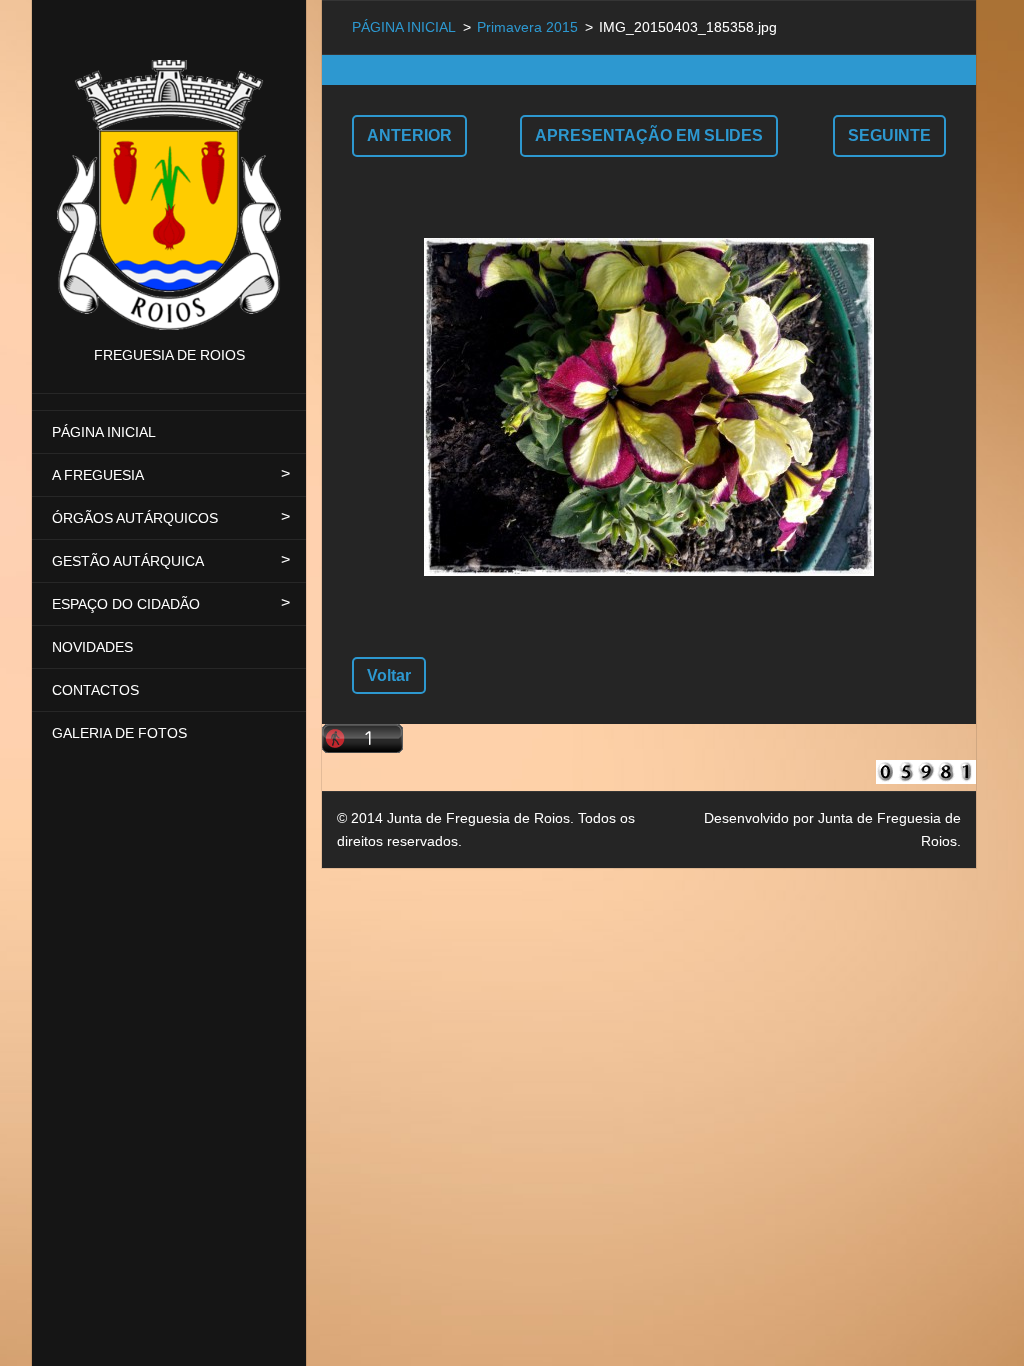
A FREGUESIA (98, 475)
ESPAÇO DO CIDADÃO (126, 604)
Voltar (389, 675)
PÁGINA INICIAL (104, 432)
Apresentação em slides (649, 135)
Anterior (409, 135)
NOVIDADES (92, 647)
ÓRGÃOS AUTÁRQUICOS (135, 518)
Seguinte (889, 135)
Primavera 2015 (527, 27)
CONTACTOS (95, 690)
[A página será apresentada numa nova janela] (649, 407)
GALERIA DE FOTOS (119, 733)
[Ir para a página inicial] (169, 171)
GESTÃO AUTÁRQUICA (128, 561)
